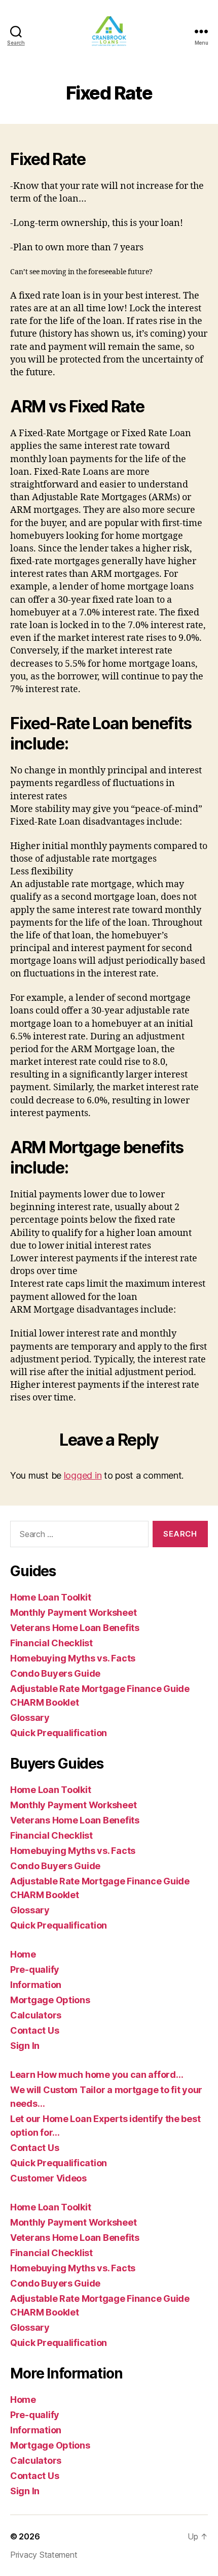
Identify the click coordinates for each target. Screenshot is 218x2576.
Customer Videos (48, 2178)
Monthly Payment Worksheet (73, 1612)
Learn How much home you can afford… (97, 2075)
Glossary (30, 1718)
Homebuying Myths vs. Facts (73, 1658)
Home (23, 1954)
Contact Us (34, 2030)
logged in (83, 1475)
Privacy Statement (44, 2555)
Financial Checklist (51, 1643)
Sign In (25, 2046)
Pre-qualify (35, 1969)
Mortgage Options (50, 2000)
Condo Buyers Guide (55, 1673)
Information (36, 1985)
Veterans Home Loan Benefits (75, 1628)
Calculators (36, 2015)
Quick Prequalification (59, 1733)
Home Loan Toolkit (50, 1597)
